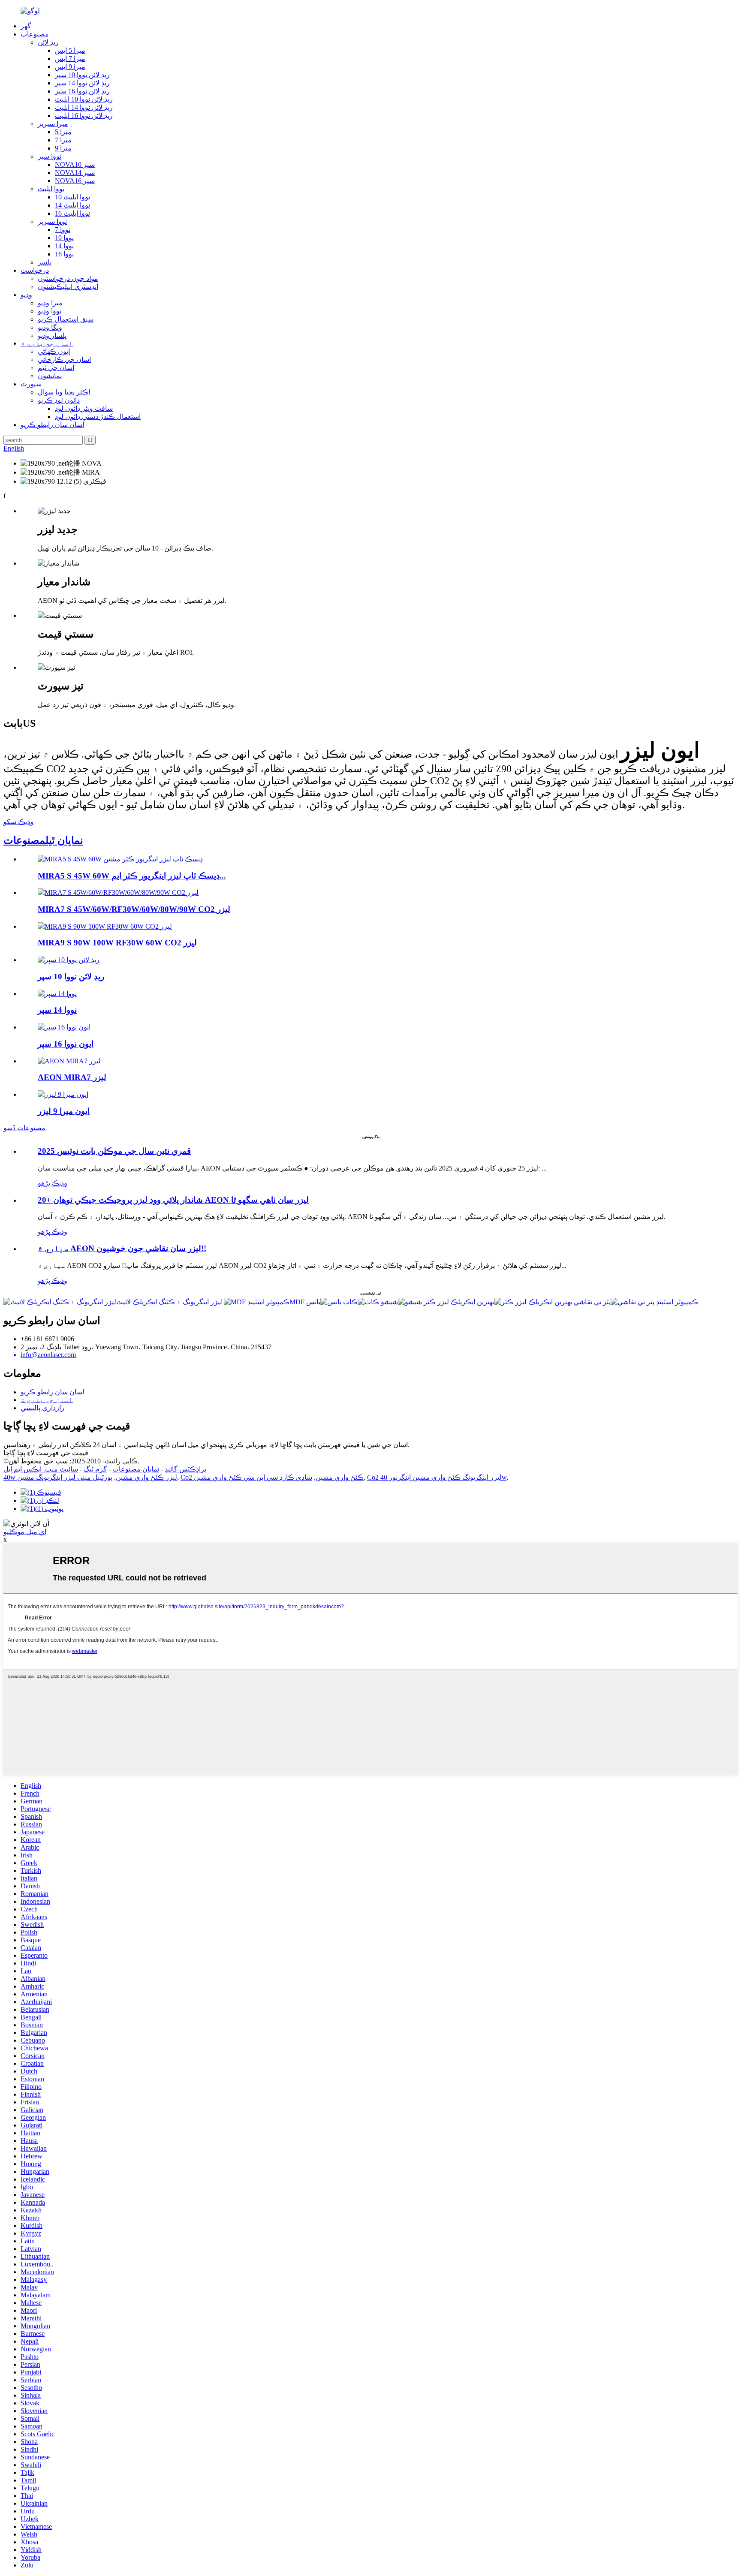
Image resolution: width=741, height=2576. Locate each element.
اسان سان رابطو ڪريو (52, 425)
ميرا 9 (63, 148)
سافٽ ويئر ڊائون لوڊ (84, 408)
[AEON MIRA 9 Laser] (63, 1094)
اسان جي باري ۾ (47, 343)
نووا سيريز (52, 221)
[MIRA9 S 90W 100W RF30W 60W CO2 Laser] (105, 926)
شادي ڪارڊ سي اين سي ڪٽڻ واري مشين (253, 1477)
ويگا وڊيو (50, 327)
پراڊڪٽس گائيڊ (185, 1469)
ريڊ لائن (48, 42)
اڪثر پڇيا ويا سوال (64, 392)
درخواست (35, 270)
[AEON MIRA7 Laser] (69, 1061)
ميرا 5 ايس (70, 50)
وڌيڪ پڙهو (53, 1183)
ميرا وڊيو (50, 303)
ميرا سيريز (53, 124)
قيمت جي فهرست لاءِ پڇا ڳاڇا (46, 1453)
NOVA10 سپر (75, 164)
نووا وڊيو (50, 311)
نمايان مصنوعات (136, 1469)
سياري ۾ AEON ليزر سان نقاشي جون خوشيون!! (122, 1248)
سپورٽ (31, 384)
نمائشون (50, 376)
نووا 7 (63, 230)
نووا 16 (64, 254)
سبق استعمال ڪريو (66, 319)
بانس (313, 1302)
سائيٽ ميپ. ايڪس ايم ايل (41, 1469)
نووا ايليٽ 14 (72, 205)
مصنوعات (35, 34)
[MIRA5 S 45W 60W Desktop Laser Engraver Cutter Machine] (120, 859)
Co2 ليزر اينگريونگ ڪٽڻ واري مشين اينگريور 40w (437, 1477)
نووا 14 (64, 246)
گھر (26, 26)
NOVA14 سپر (75, 173)
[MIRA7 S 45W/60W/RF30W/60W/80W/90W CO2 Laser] (118, 892)
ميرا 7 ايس (70, 59)
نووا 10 (64, 238)
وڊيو (26, 295)
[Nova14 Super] (57, 994)
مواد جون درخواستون (68, 278)
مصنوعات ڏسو (24, 1128)
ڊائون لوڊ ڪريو (59, 400)
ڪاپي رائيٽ (121, 1461)
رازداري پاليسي (42, 1408)
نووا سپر (50, 156)
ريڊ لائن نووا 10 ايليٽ (84, 99)
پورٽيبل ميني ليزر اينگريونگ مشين (65, 1477)
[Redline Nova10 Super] (69, 960)
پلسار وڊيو (52, 336)
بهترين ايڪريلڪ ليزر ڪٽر (459, 1302)
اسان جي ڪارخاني (64, 360)
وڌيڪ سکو (18, 822)
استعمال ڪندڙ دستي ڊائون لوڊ (98, 417)
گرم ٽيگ (95, 1469)
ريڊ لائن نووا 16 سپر (82, 91)
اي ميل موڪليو (25, 1532)
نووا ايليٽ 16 (72, 213)
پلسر (45, 262)
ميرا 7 (63, 140)
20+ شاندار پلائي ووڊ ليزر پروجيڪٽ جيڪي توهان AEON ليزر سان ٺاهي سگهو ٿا (173, 1200)
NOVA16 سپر (75, 181)
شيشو (389, 1302)
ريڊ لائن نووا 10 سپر (82, 75)
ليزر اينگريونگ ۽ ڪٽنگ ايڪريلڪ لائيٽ (169, 1302)
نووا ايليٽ (51, 189)
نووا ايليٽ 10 (72, 197)
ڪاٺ (350, 1302)
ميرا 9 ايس (70, 67)
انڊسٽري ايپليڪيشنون (68, 287)
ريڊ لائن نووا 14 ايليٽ (84, 107)
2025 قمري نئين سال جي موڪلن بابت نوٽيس (114, 1151)
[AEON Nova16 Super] (64, 1027)
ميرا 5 (63, 132)
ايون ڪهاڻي (54, 351)
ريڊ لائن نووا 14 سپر (82, 83)
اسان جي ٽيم (56, 368)
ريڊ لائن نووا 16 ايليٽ (84, 116)
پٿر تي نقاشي (592, 1302)
